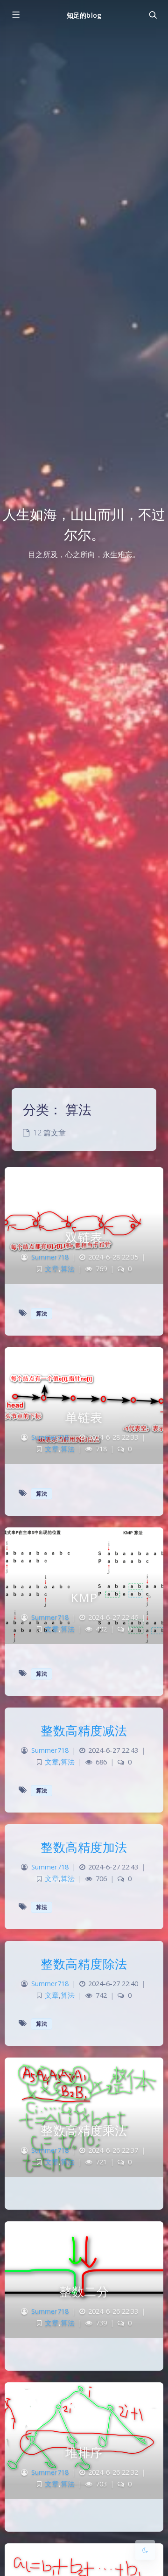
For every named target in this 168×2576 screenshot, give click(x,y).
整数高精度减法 (84, 1730)
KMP (84, 1597)
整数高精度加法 (84, 1847)
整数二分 (84, 2291)
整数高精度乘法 (84, 2130)
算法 (68, 1269)
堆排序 (84, 2452)
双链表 (84, 1237)
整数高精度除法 (84, 1964)
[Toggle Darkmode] (145, 2550)
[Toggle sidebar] (15, 15)
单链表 (84, 1417)
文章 (52, 1269)
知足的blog (84, 15)
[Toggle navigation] (153, 15)
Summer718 (50, 1257)
